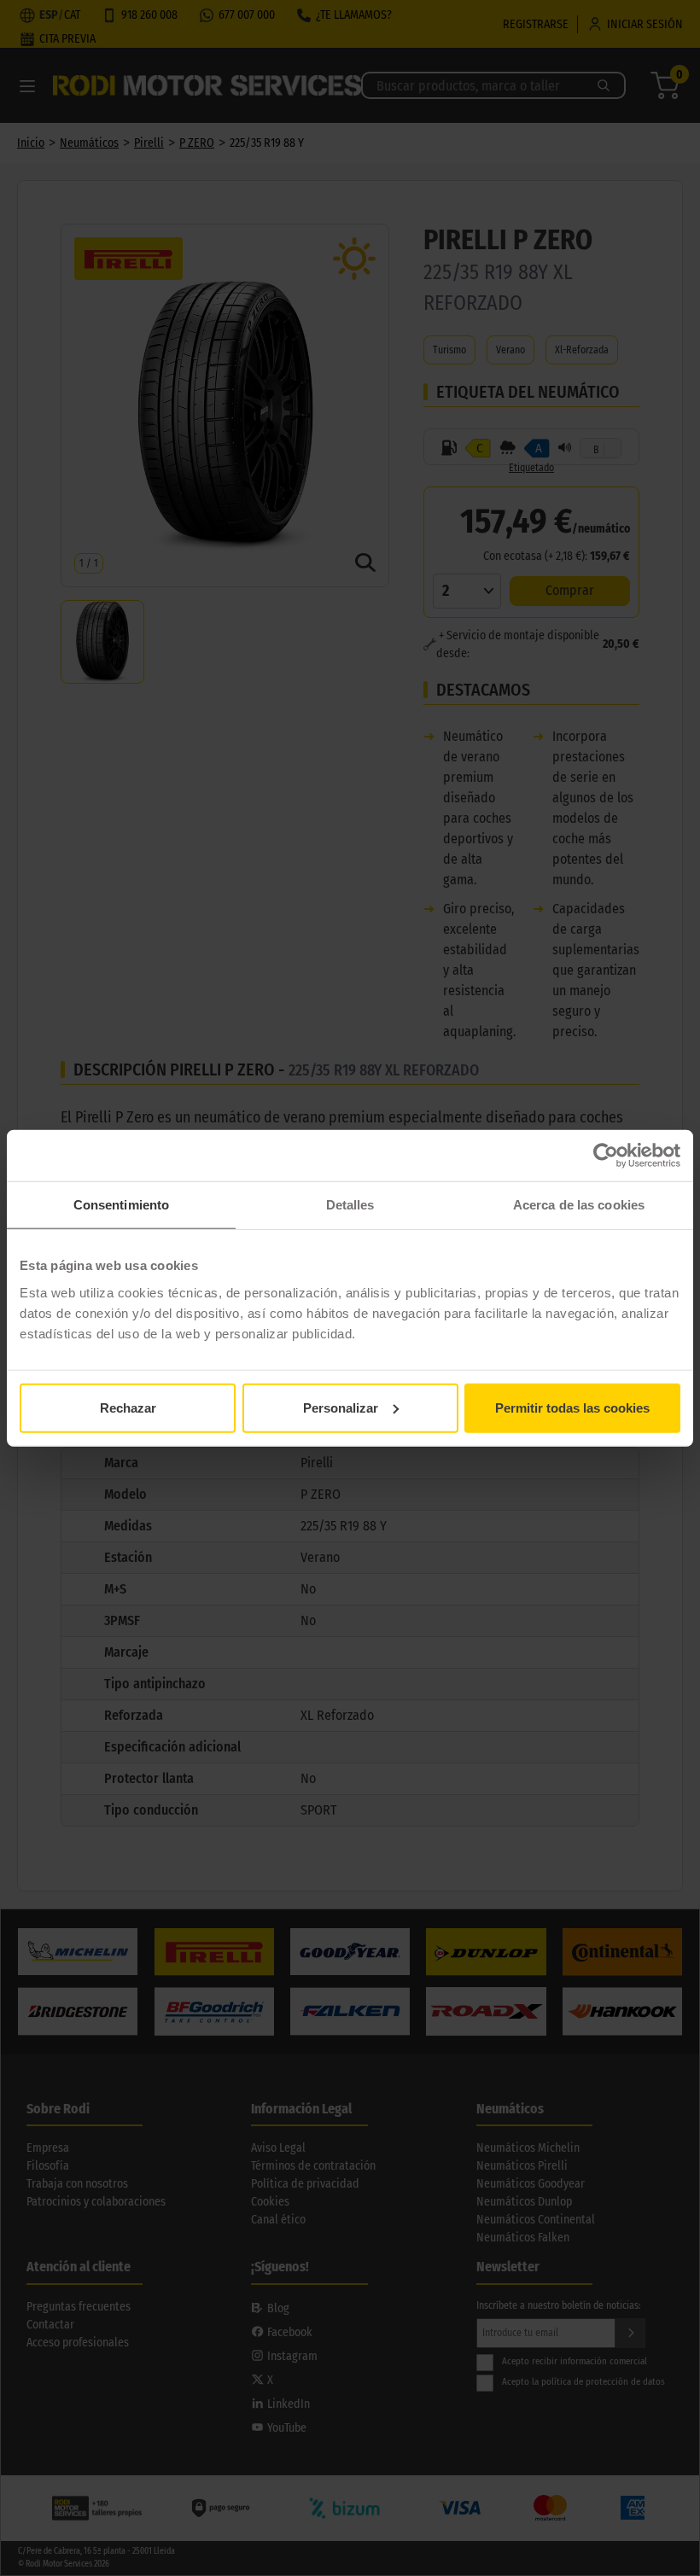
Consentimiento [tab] (121, 1205)
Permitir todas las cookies (572, 1407)
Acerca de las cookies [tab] (579, 1205)
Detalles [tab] (350, 1205)
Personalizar (341, 1407)
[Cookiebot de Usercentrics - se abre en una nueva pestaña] (606, 1156)
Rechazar (128, 1407)
